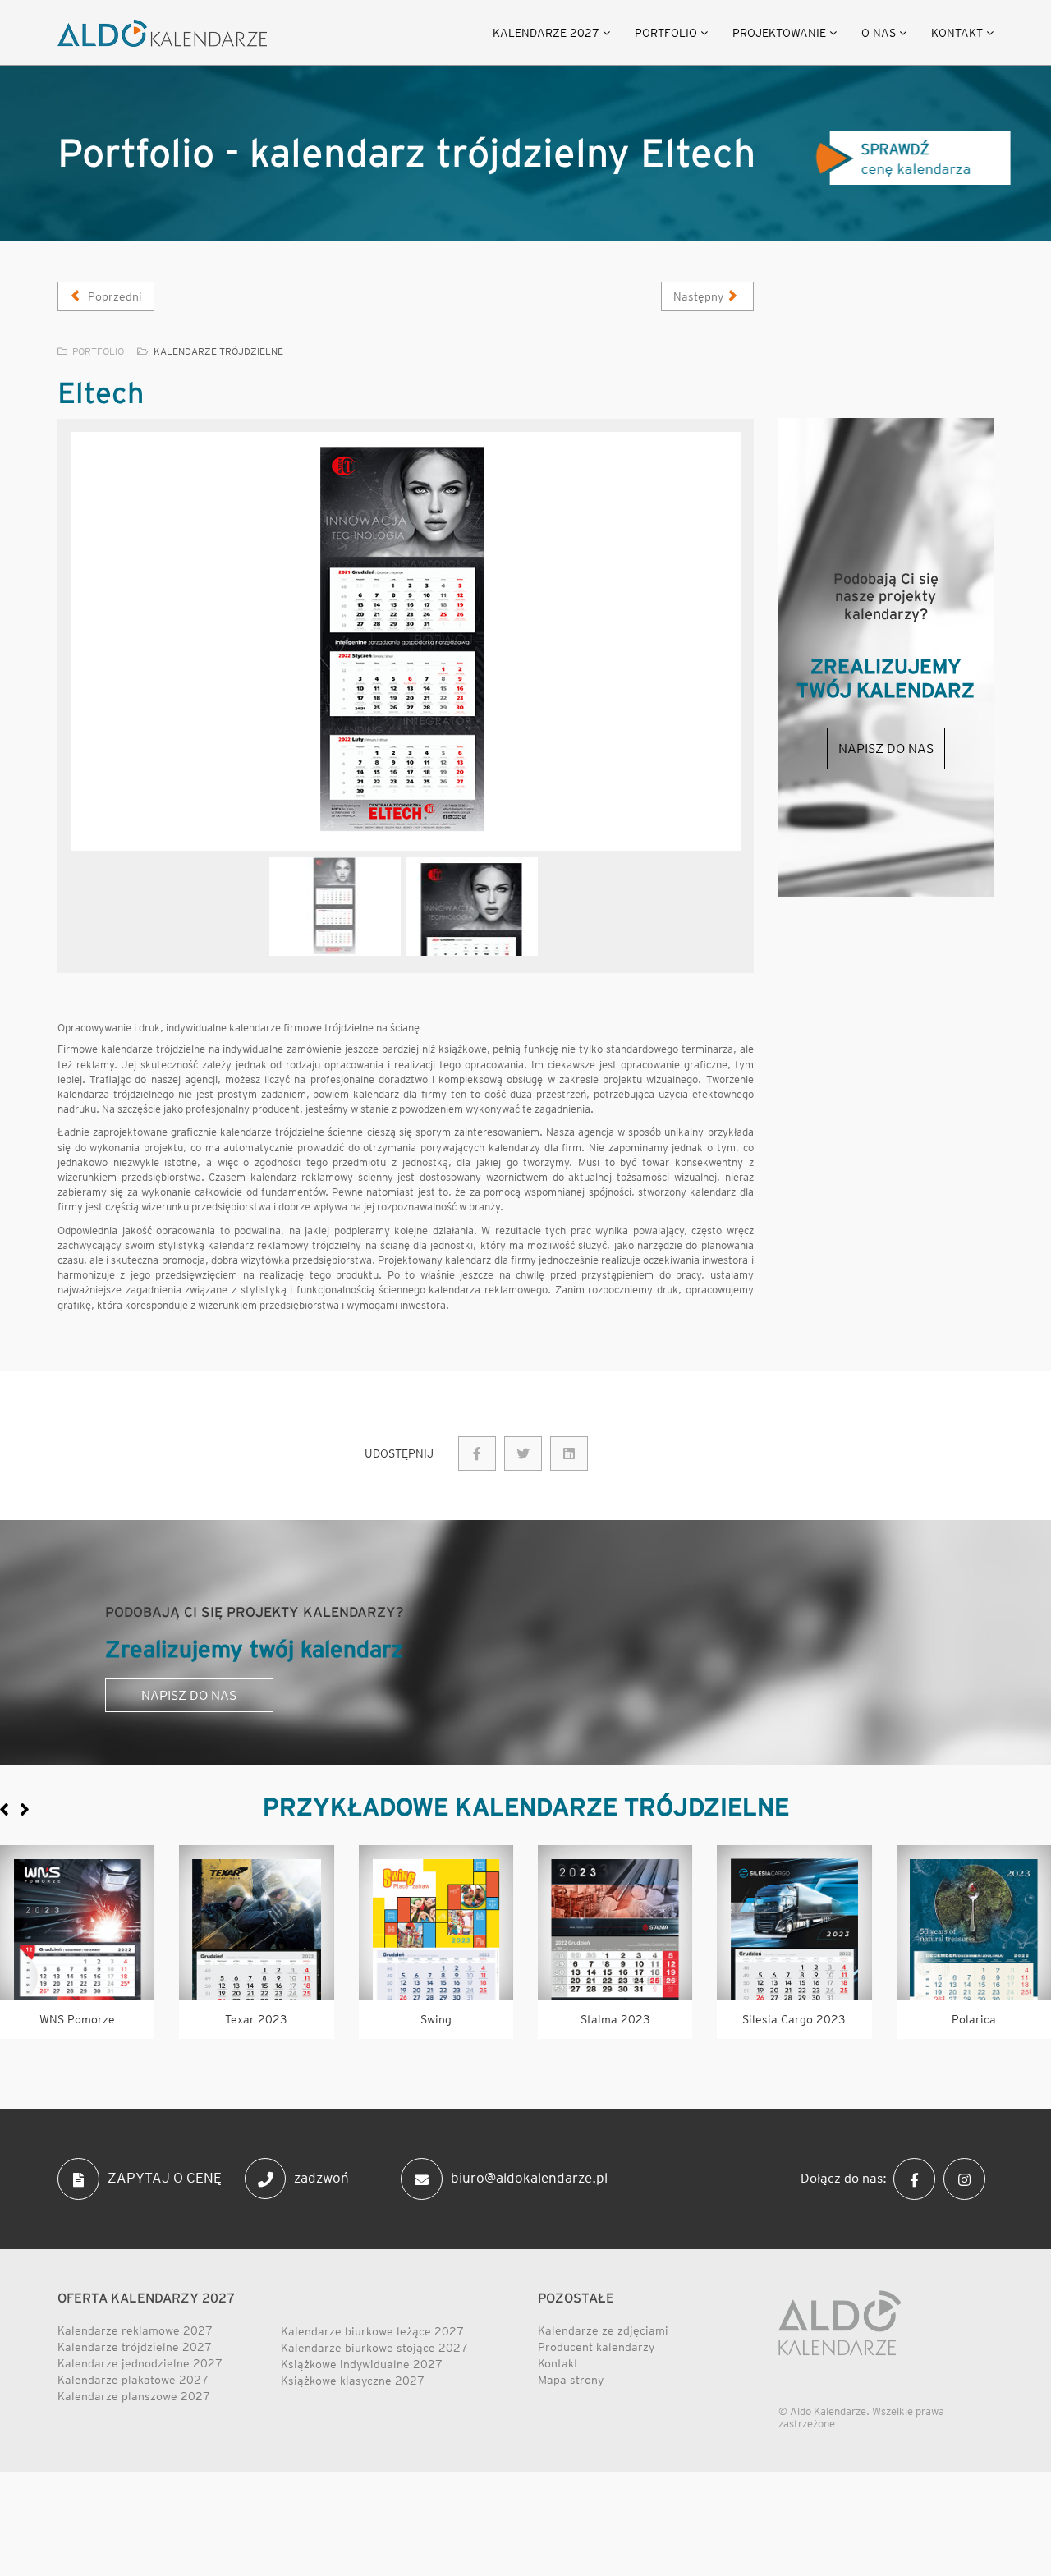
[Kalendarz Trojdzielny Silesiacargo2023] (794, 1922)
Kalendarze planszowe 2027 (134, 2396)
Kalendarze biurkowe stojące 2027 (374, 2348)
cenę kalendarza (911, 159)
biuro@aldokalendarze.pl (529, 2178)
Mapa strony (571, 2380)
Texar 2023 (256, 2019)
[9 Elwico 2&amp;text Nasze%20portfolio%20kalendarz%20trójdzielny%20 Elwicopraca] (523, 1453)
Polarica (974, 2019)
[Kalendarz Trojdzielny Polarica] (974, 1922)
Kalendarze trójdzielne (218, 351)
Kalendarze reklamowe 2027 (135, 2330)
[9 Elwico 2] (477, 1453)
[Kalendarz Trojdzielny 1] (406, 641)
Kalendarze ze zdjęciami (603, 2330)
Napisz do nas (886, 748)
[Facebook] (918, 2178)
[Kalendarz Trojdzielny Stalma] (615, 1922)
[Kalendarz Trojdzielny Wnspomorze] (77, 1922)
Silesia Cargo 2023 (794, 2019)
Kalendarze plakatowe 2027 (133, 2380)
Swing (436, 2019)
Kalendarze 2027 (546, 33)
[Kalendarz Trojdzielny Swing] (436, 1922)
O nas (879, 33)
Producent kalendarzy (596, 2347)
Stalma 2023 (615, 2019)
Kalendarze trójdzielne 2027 (135, 2347)
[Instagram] (968, 2178)
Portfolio (666, 33)
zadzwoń (321, 2178)
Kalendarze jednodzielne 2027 (140, 2363)
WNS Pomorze (77, 2019)
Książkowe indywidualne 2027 (362, 2364)
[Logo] (162, 33)
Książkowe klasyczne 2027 (353, 2381)
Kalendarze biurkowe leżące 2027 (372, 2331)
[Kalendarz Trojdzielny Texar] (256, 1922)
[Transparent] (335, 907)
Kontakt (957, 33)
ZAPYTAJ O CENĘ (165, 2178)
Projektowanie (779, 33)
